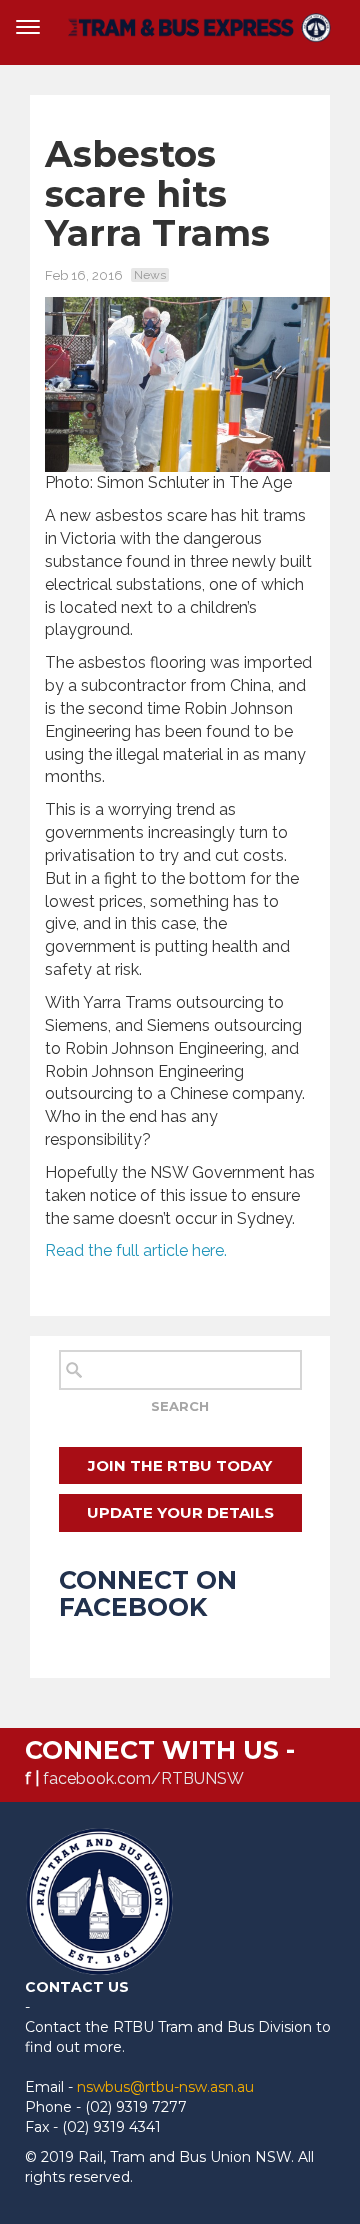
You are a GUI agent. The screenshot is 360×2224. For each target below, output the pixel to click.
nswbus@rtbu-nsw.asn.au (165, 2087)
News (150, 275)
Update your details (180, 1512)
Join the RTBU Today (180, 1465)
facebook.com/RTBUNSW (143, 1778)
